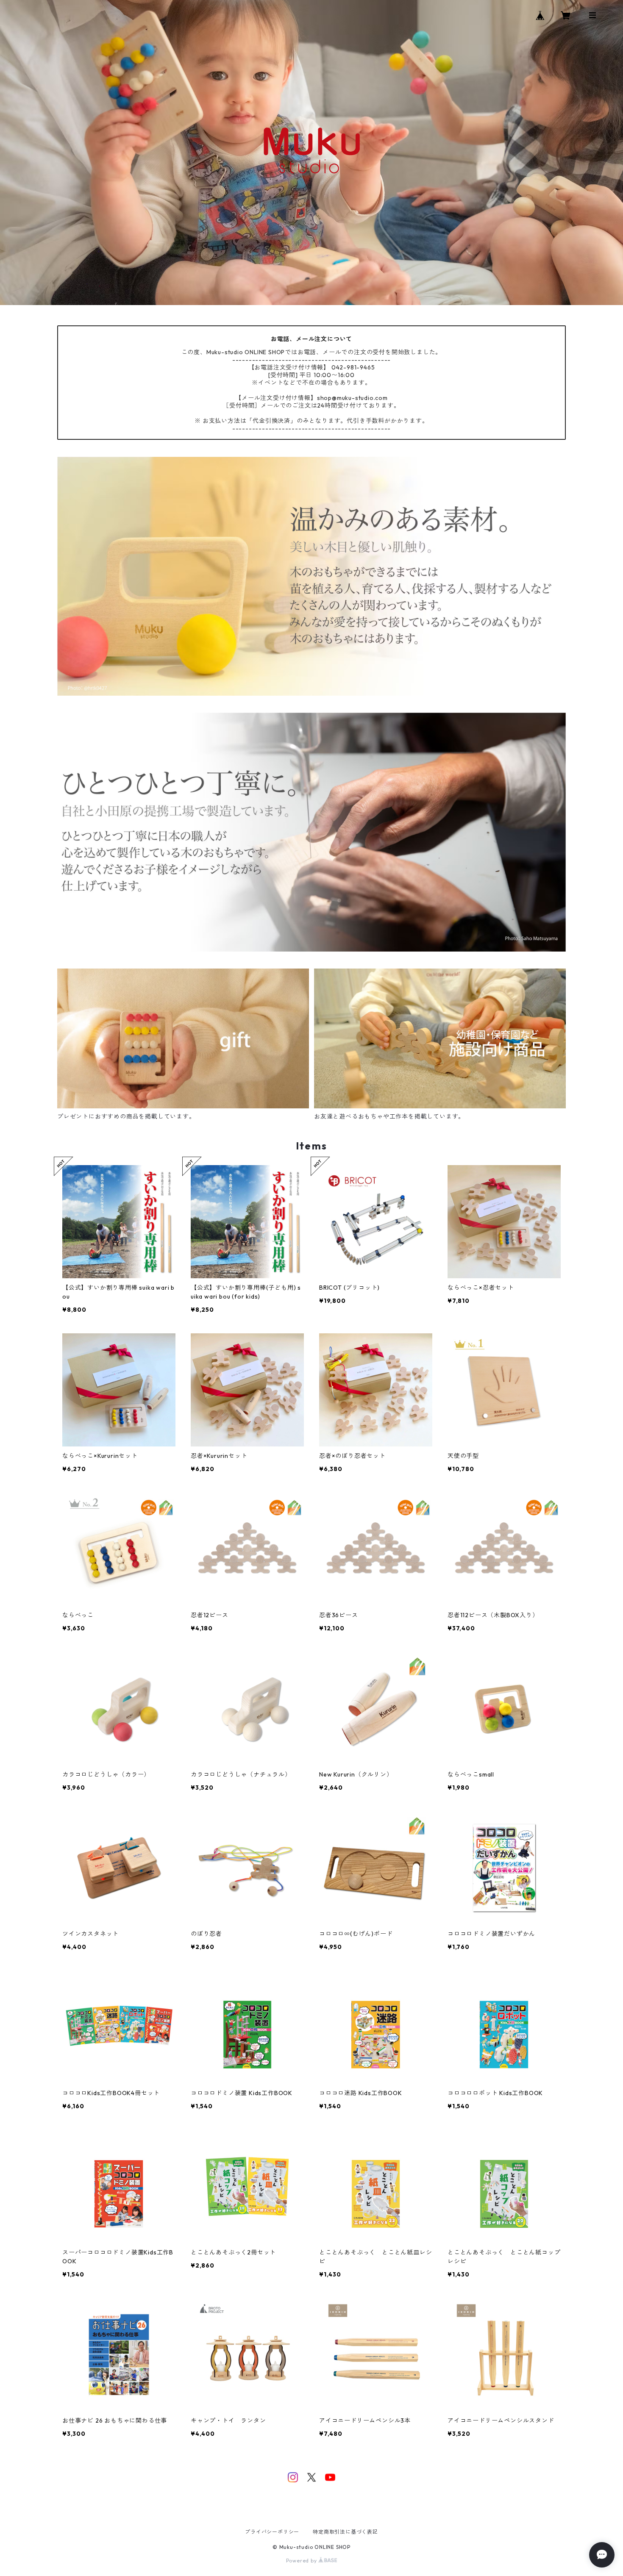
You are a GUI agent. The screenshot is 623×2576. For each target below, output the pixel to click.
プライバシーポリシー (272, 2532)
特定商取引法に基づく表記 (345, 2532)
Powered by (302, 2561)
